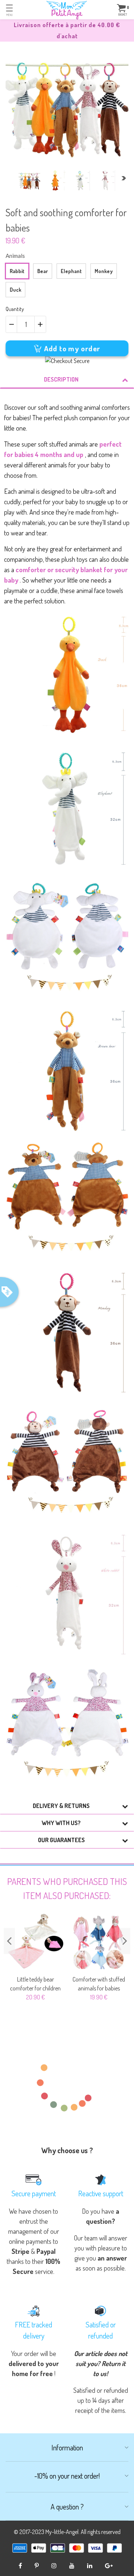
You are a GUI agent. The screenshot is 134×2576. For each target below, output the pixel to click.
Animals (15, 256)
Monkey (104, 271)
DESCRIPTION (61, 379)
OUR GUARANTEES (61, 1840)
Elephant (71, 271)
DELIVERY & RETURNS (61, 1806)
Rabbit (17, 271)
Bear (43, 271)
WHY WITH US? (61, 1823)
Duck (15, 290)
